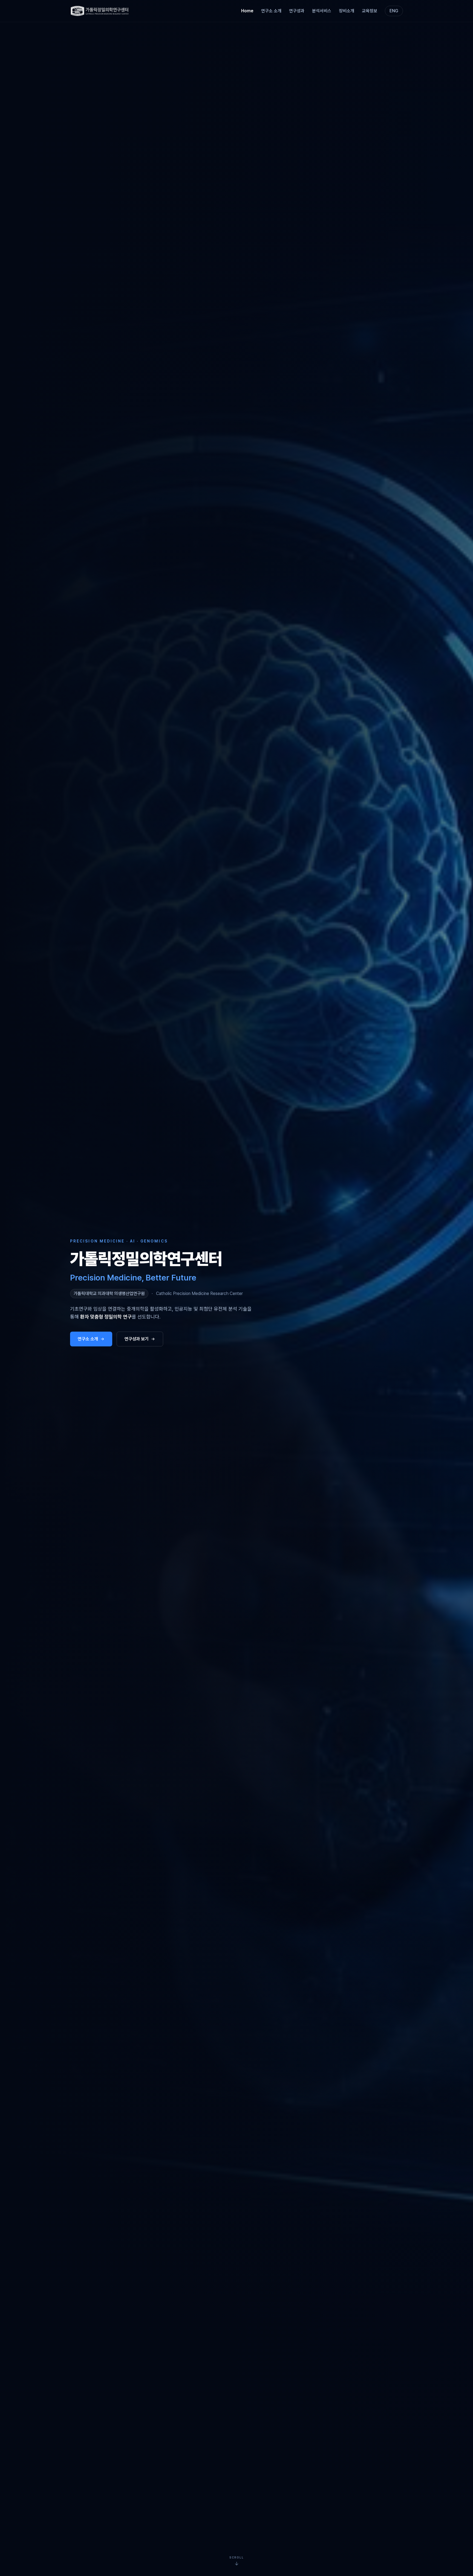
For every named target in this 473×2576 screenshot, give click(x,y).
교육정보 (370, 11)
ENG (394, 11)
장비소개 (347, 11)
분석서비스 (322, 11)
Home (247, 11)
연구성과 (297, 11)
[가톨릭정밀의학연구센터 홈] (100, 11)
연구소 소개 (271, 11)
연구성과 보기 (137, 1339)
